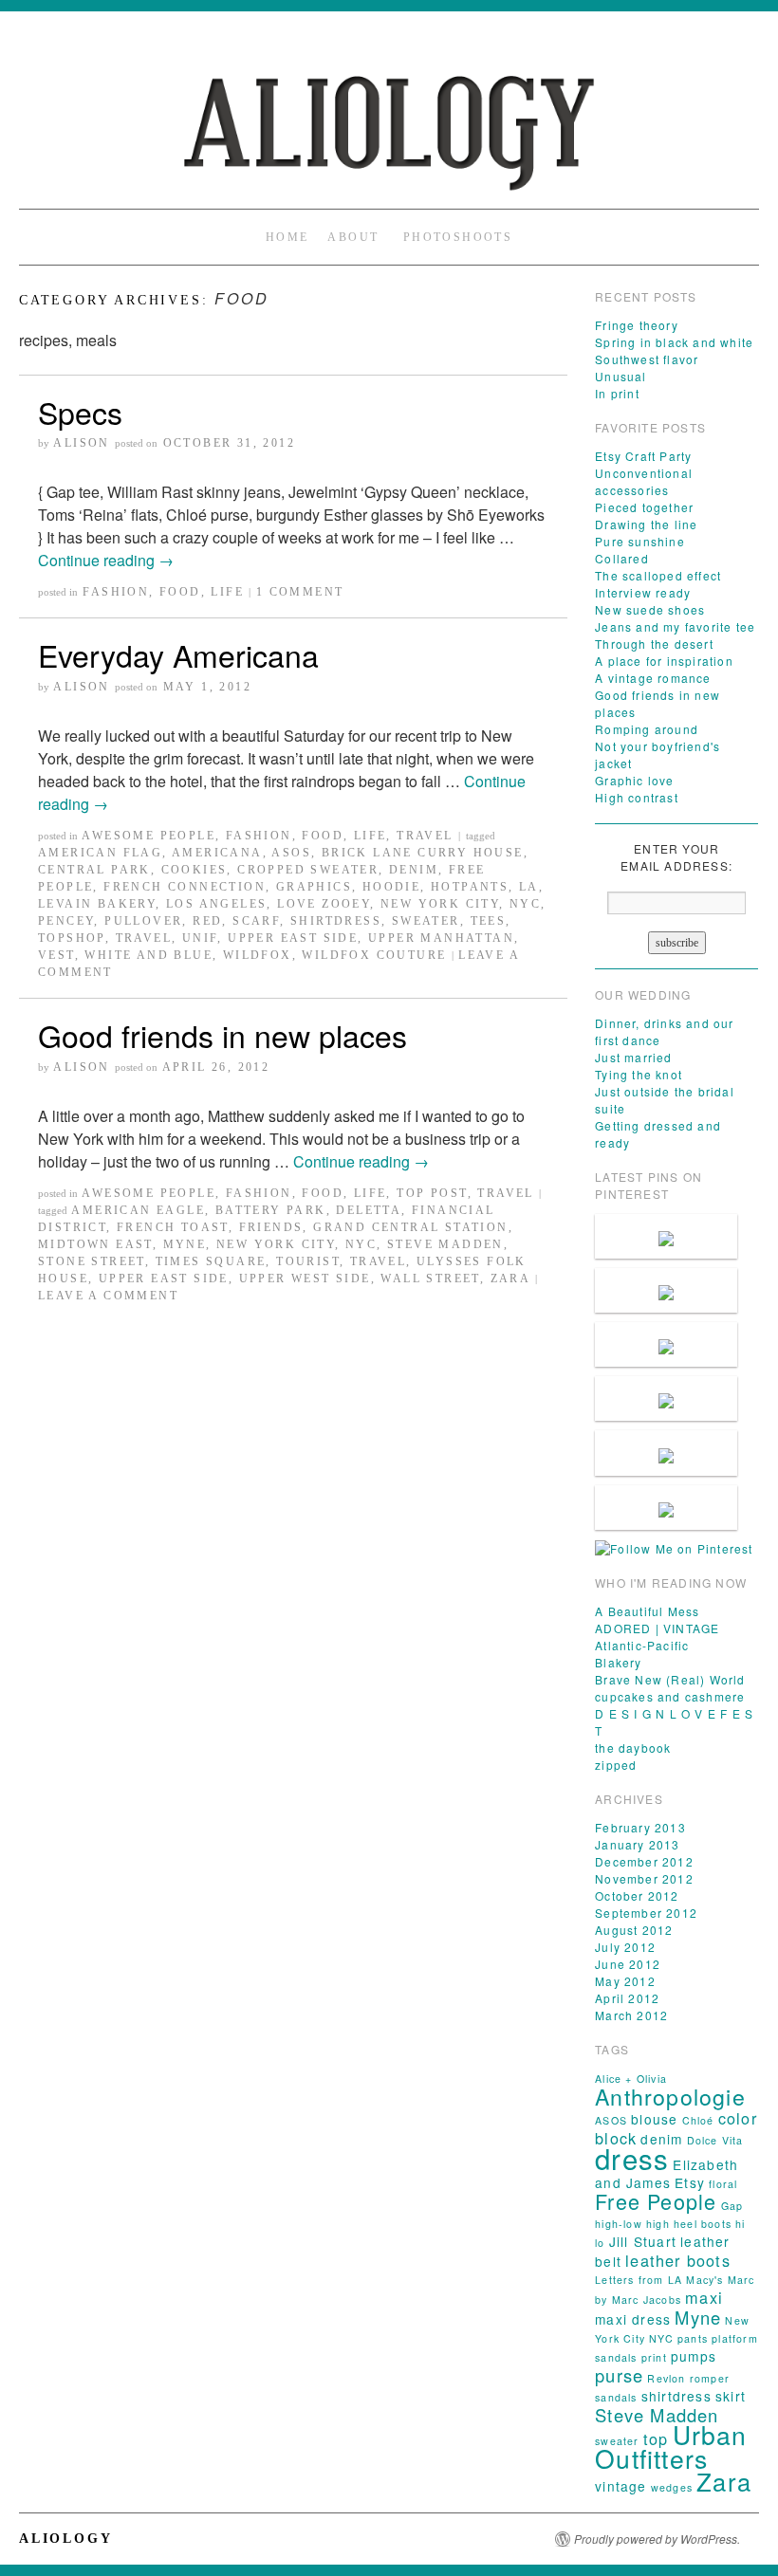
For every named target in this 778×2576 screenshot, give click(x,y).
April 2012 (627, 1998)
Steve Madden (445, 1244)
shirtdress (336, 921)
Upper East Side (293, 938)
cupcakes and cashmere (670, 1696)
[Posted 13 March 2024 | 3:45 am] (666, 1398)
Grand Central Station (410, 1227)
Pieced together (644, 507)
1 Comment (300, 592)
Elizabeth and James (667, 2173)
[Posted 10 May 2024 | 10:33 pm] (666, 1290)
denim (414, 870)
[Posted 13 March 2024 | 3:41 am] (666, 1453)
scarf (256, 921)
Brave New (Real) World (670, 1679)
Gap (732, 2206)
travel (144, 938)
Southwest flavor (647, 359)
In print (617, 393)
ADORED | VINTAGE (657, 1628)
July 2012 (625, 1947)
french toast (173, 1227)
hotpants (470, 887)
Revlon (666, 2378)
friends (271, 1227)
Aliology (65, 2539)
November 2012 (644, 1878)
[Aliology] (389, 124)
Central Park (94, 870)
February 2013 (640, 1827)
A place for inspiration (664, 661)
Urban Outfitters (671, 2447)
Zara (510, 1279)
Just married (633, 1057)
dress (632, 2158)
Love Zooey (324, 904)
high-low (619, 2224)
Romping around (647, 729)
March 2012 (631, 2015)
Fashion (116, 592)
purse (619, 2375)
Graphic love (634, 780)
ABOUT (353, 237)
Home (287, 237)
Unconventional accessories (644, 481)
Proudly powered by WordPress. (657, 2539)
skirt (731, 2396)
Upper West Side (305, 1279)
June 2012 (628, 1964)
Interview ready (643, 592)
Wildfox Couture (374, 955)
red (207, 921)
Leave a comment (108, 1296)
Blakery (618, 1662)
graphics (314, 887)
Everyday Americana (178, 654)
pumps (694, 2356)
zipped (616, 1765)
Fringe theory (637, 325)
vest (56, 955)
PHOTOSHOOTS (458, 237)
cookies (194, 870)
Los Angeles (216, 904)
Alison (81, 443)
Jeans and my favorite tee (675, 626)
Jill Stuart (643, 2241)
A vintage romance (653, 678)
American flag (100, 853)
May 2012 (625, 1981)
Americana (217, 853)
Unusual (621, 376)
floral (723, 2184)
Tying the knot (639, 1074)
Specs (80, 412)
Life (227, 592)
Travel (425, 836)
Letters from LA (639, 2280)
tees (489, 921)
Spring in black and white (674, 342)
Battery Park (271, 1210)
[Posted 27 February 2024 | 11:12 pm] (666, 1508)
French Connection (185, 887)
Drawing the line (646, 524)
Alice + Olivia (631, 2079)
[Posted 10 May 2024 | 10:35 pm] (666, 1236)
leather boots (678, 2260)
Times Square (211, 1261)
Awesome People (148, 836)
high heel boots (689, 2224)
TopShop (72, 938)
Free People (656, 2201)
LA (529, 887)
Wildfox (258, 955)
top (656, 2438)
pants (693, 2338)
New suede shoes (650, 609)
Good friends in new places (222, 1035)
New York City (440, 904)
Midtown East (95, 1244)
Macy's (704, 2280)
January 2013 (637, 1844)
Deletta (369, 1210)
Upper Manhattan (441, 938)
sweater (426, 921)
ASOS (291, 853)
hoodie (391, 887)
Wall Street (430, 1279)
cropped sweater (308, 870)
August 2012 (634, 1930)
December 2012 (644, 1861)
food (180, 592)
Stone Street (92, 1261)
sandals (616, 2397)
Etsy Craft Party (643, 456)
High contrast (637, 797)
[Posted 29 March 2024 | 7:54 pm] (666, 1344)
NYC (525, 904)
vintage (621, 2486)
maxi (704, 2297)
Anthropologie (670, 2096)
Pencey (66, 921)
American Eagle (138, 1210)
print (654, 2357)
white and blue (148, 955)
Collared (622, 558)
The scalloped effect (658, 575)
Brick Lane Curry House (423, 853)
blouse (654, 2119)
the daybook (633, 1748)
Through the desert (654, 644)
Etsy (690, 2182)
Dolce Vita (715, 2140)
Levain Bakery (97, 904)
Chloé (698, 2120)
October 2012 (637, 1895)
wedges (672, 2487)
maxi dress (633, 2319)
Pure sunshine (640, 541)
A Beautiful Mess (647, 1611)
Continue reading (106, 560)
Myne (185, 1244)
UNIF (200, 938)
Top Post (432, 1193)
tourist (308, 1261)
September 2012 (646, 1913)
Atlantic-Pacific (642, 1645)
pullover (143, 921)
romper (710, 2378)
